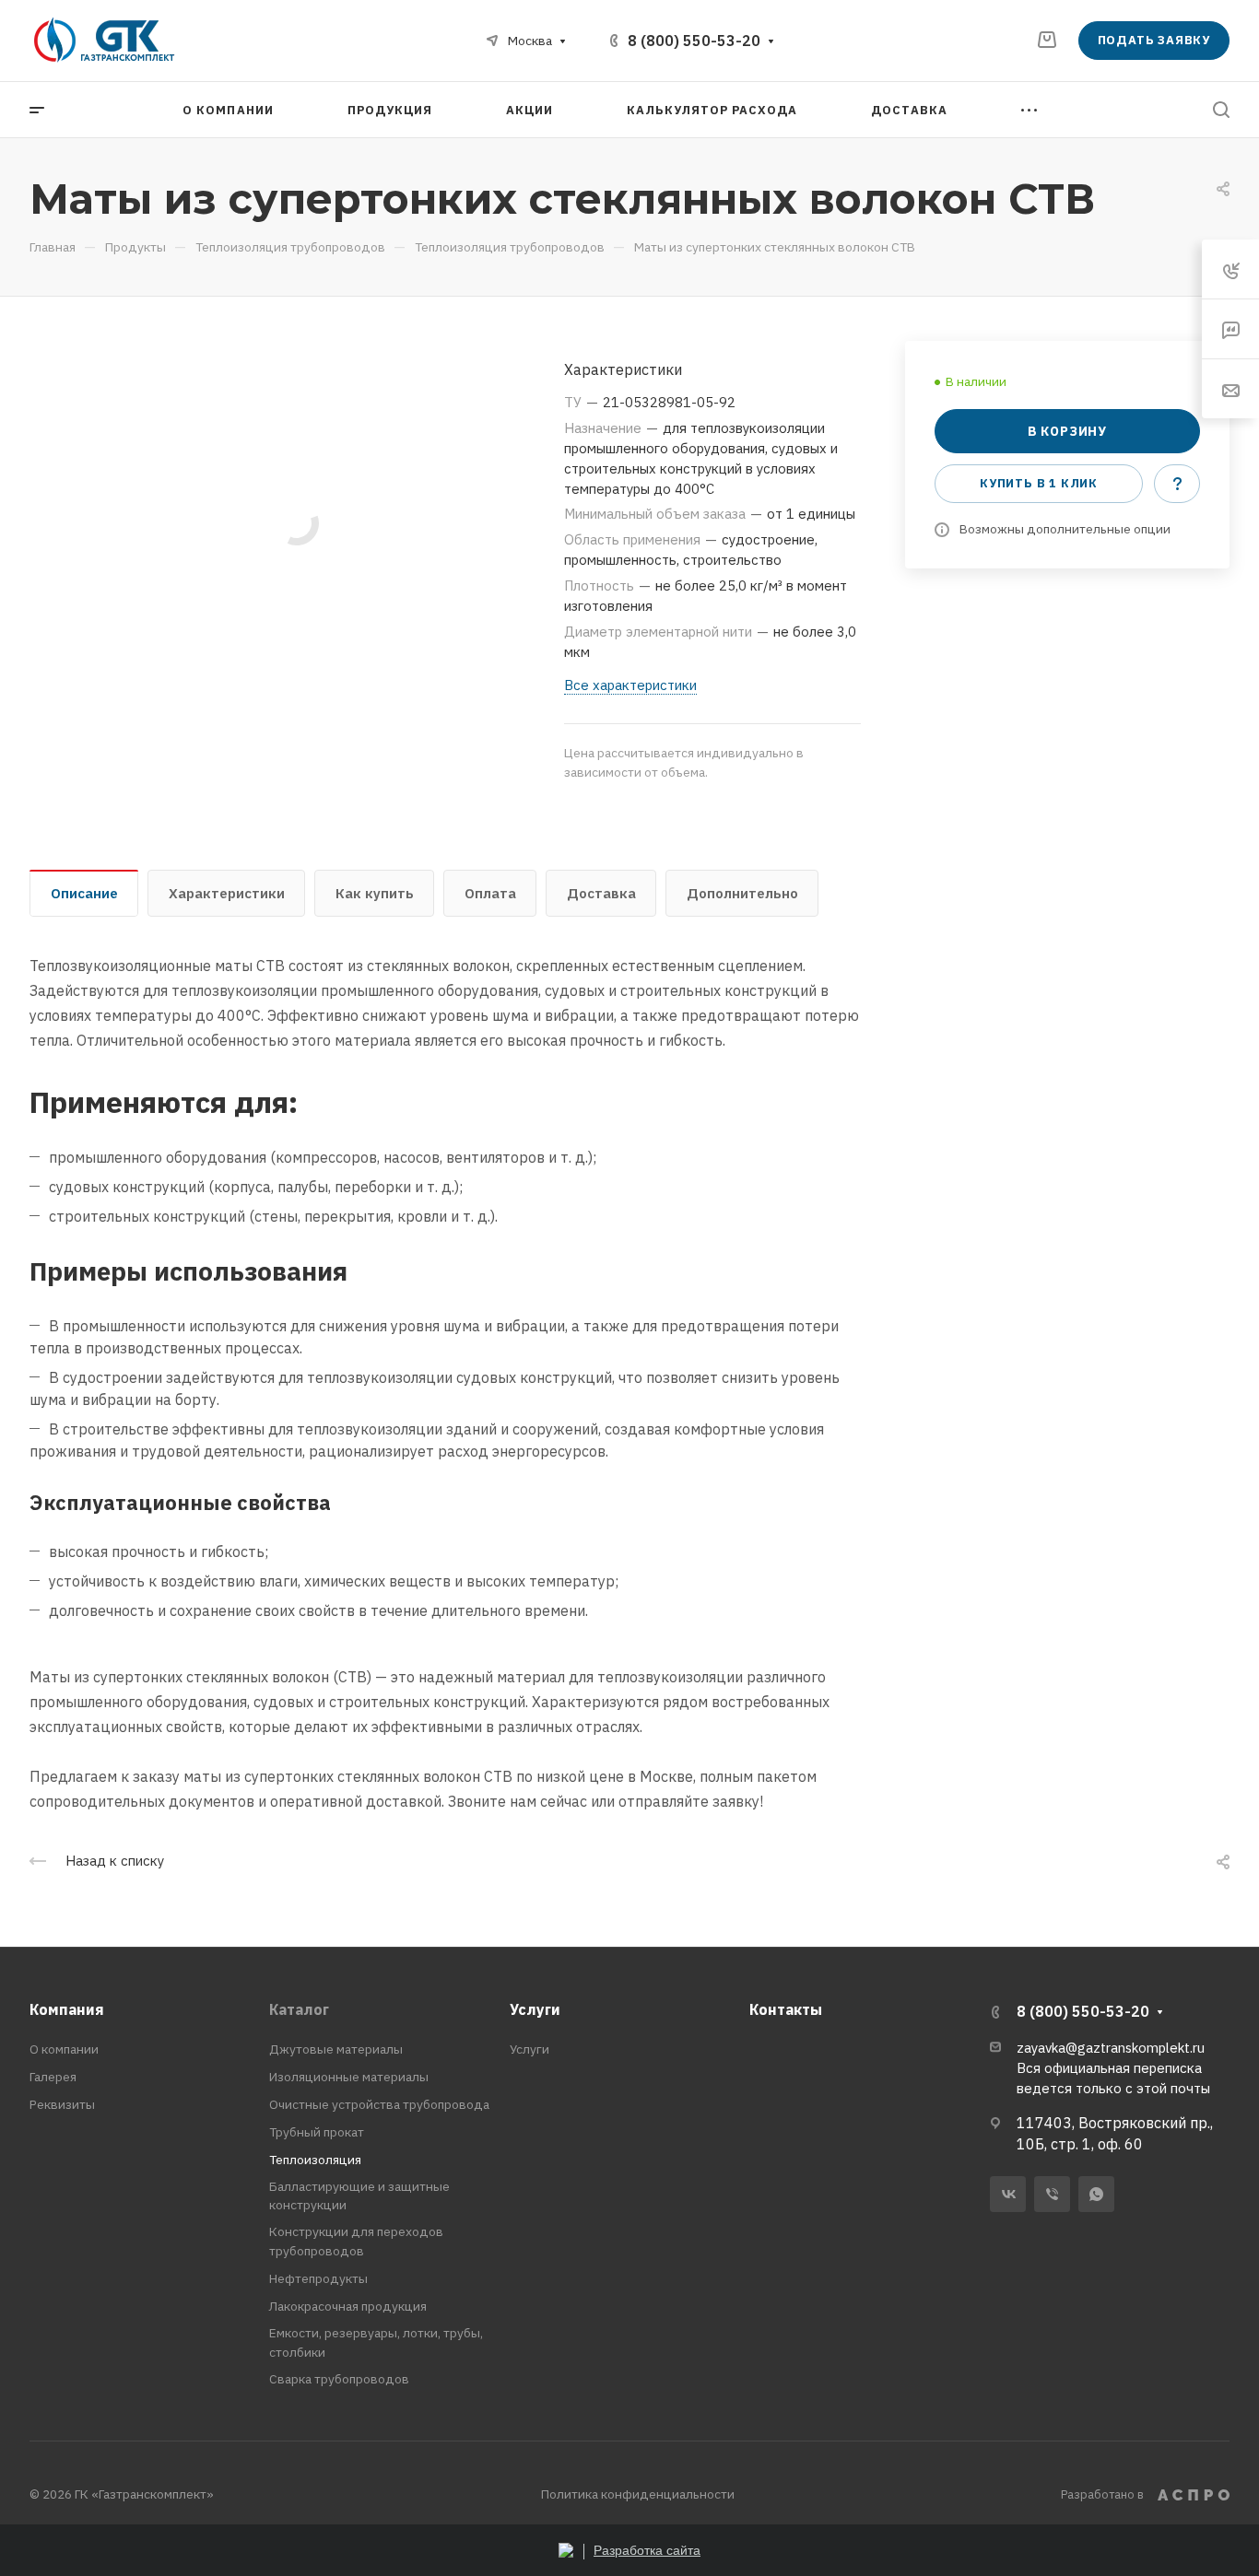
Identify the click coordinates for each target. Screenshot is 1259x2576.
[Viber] (1052, 2194)
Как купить (375, 893)
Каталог (299, 2009)
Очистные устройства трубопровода (379, 2104)
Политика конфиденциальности (638, 2494)
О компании (64, 2049)
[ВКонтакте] (1008, 2194)
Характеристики (227, 893)
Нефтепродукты (318, 2278)
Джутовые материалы (336, 2049)
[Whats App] (1096, 2194)
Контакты (786, 2009)
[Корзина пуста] (1047, 40)
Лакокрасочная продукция (348, 2306)
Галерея (53, 2077)
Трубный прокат (317, 2132)
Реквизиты (62, 2104)
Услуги (535, 2009)
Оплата (490, 893)
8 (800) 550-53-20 (694, 41)
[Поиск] (1221, 110)
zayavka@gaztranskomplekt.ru (1111, 2048)
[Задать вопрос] (1177, 484)
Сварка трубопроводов (339, 2379)
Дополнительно (742, 893)
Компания (67, 2009)
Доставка (601, 893)
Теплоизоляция (315, 2160)
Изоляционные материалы (349, 2077)
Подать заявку (1154, 40)
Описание (84, 893)
